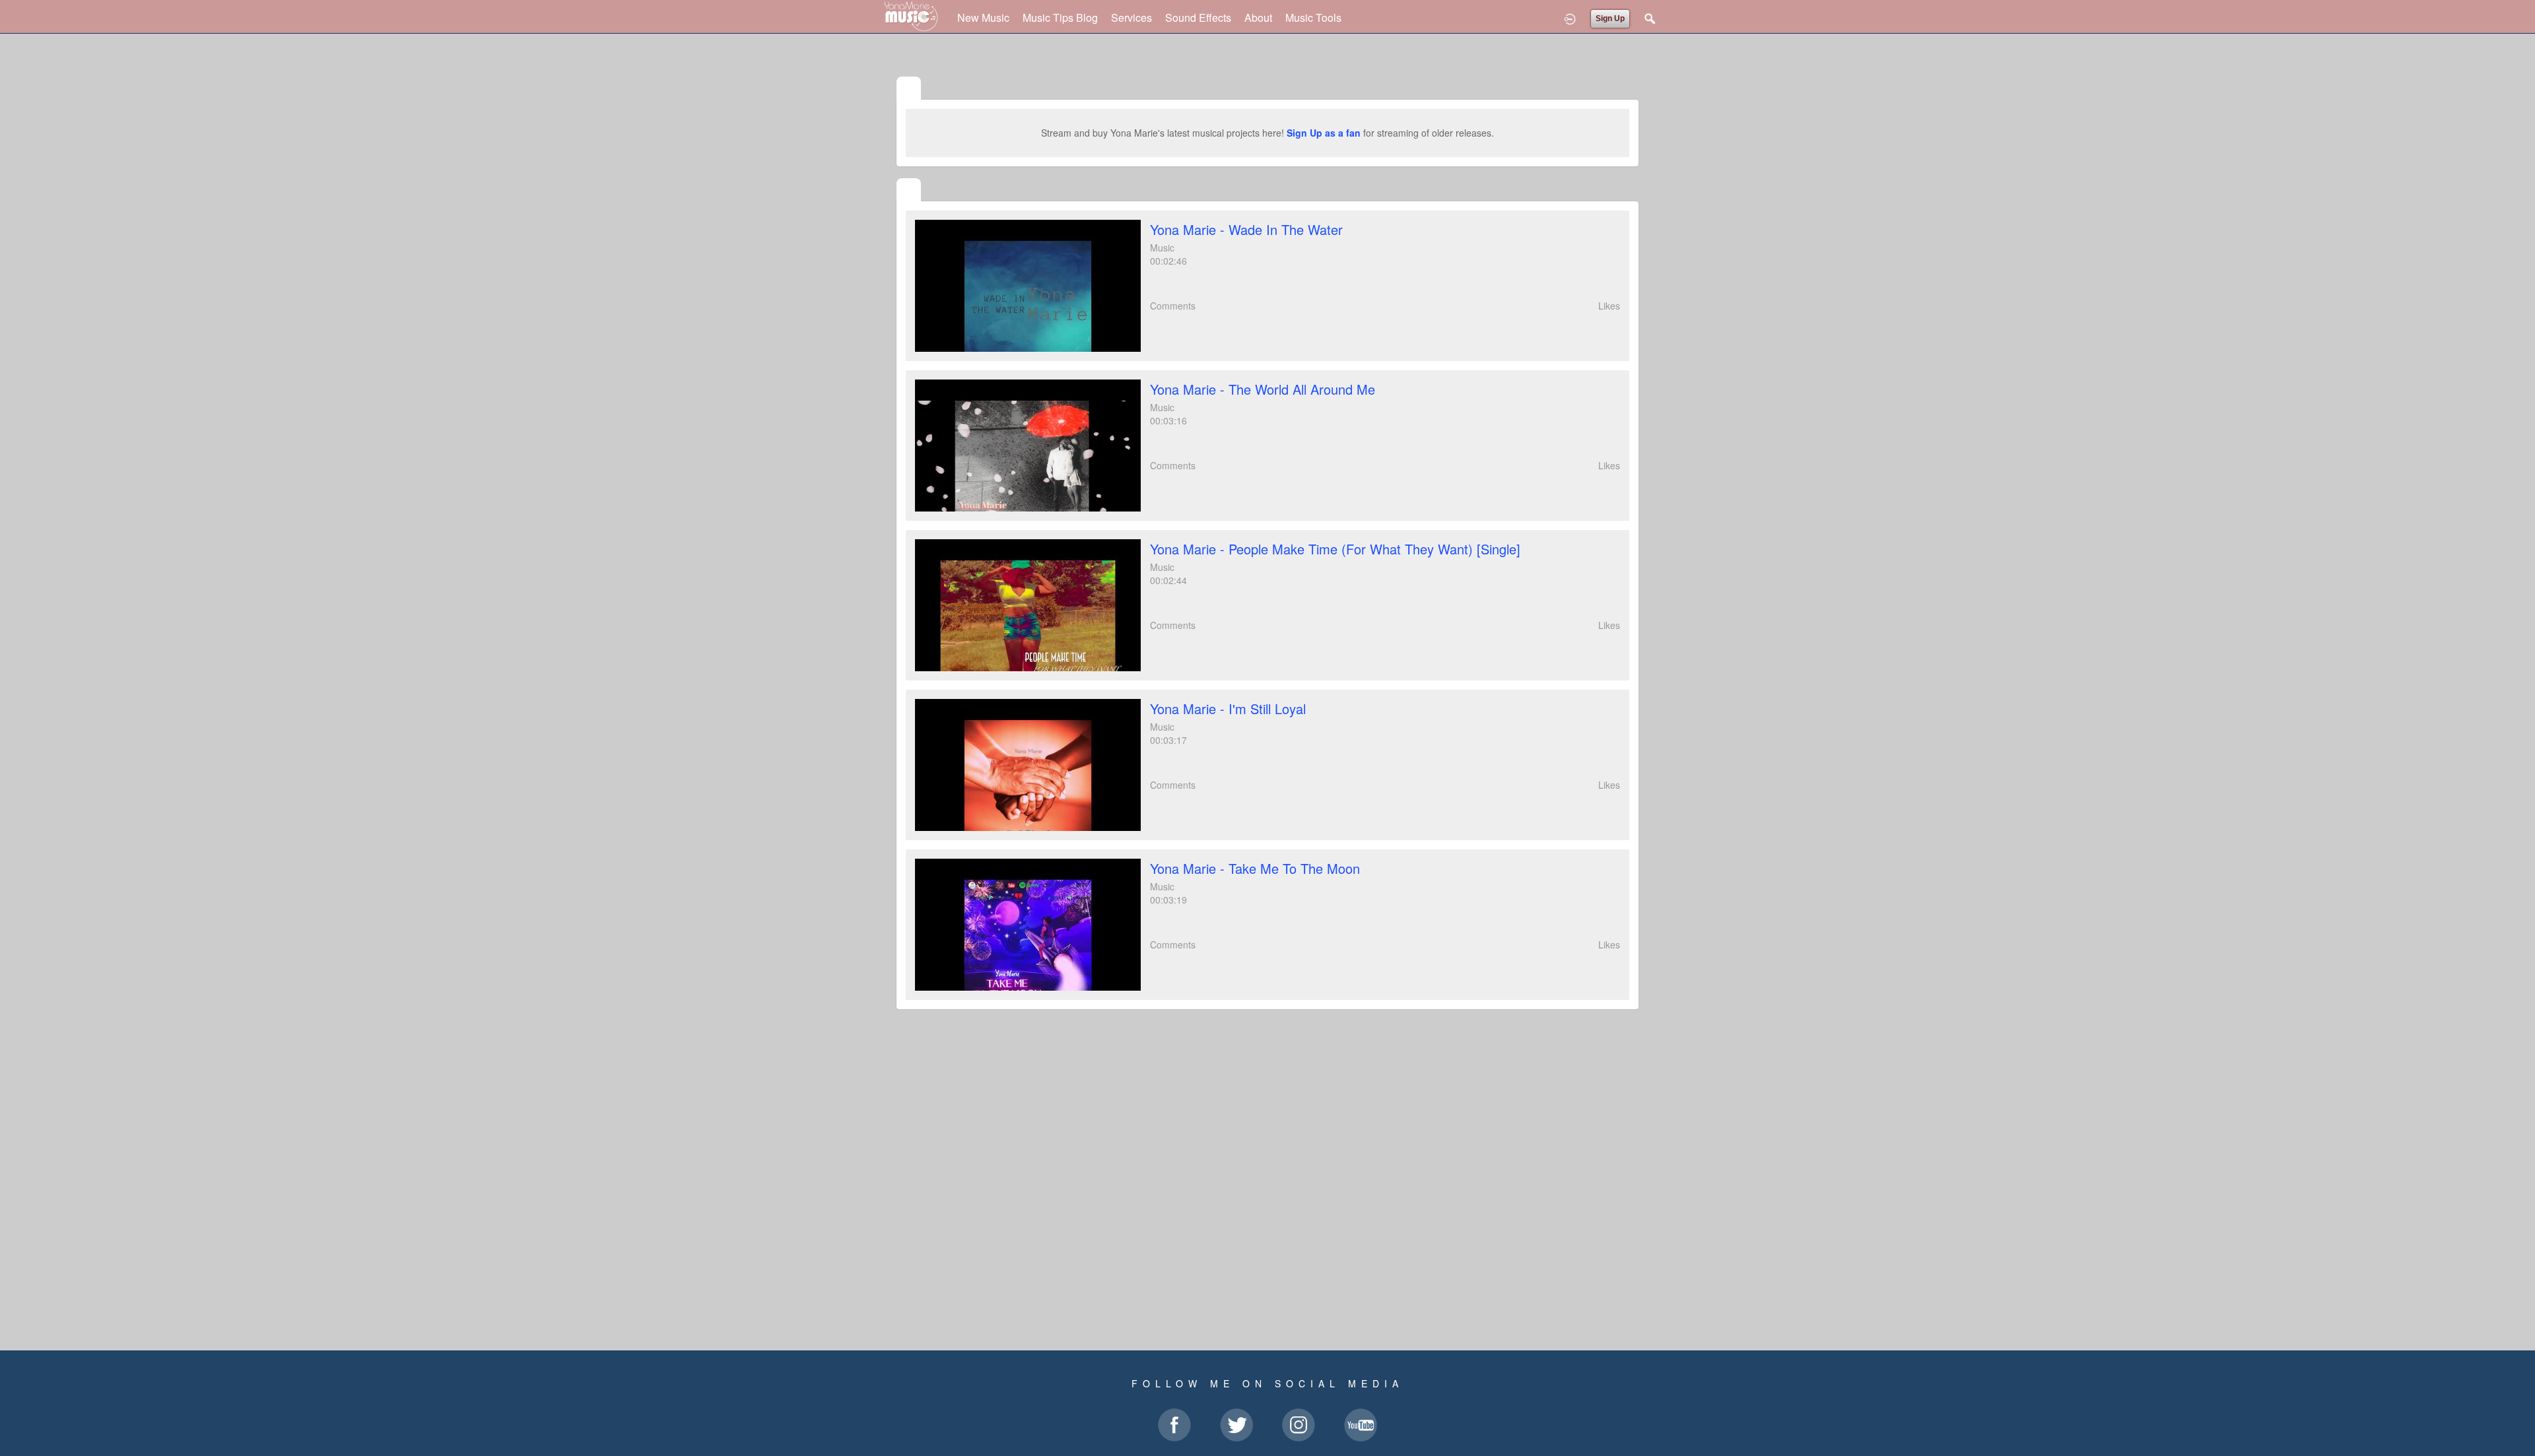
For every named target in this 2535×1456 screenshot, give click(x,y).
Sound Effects (1198, 17)
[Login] (1570, 18)
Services (1132, 17)
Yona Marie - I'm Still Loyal (1228, 709)
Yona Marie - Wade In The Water (1246, 229)
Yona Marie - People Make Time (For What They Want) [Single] (1335, 549)
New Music (983, 17)
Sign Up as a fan (1324, 133)
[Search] (1650, 18)
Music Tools (1313, 17)
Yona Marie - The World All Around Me (1263, 389)
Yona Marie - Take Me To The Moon (1255, 868)
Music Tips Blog (1060, 17)
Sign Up (1610, 18)
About (1258, 17)
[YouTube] (909, 191)
